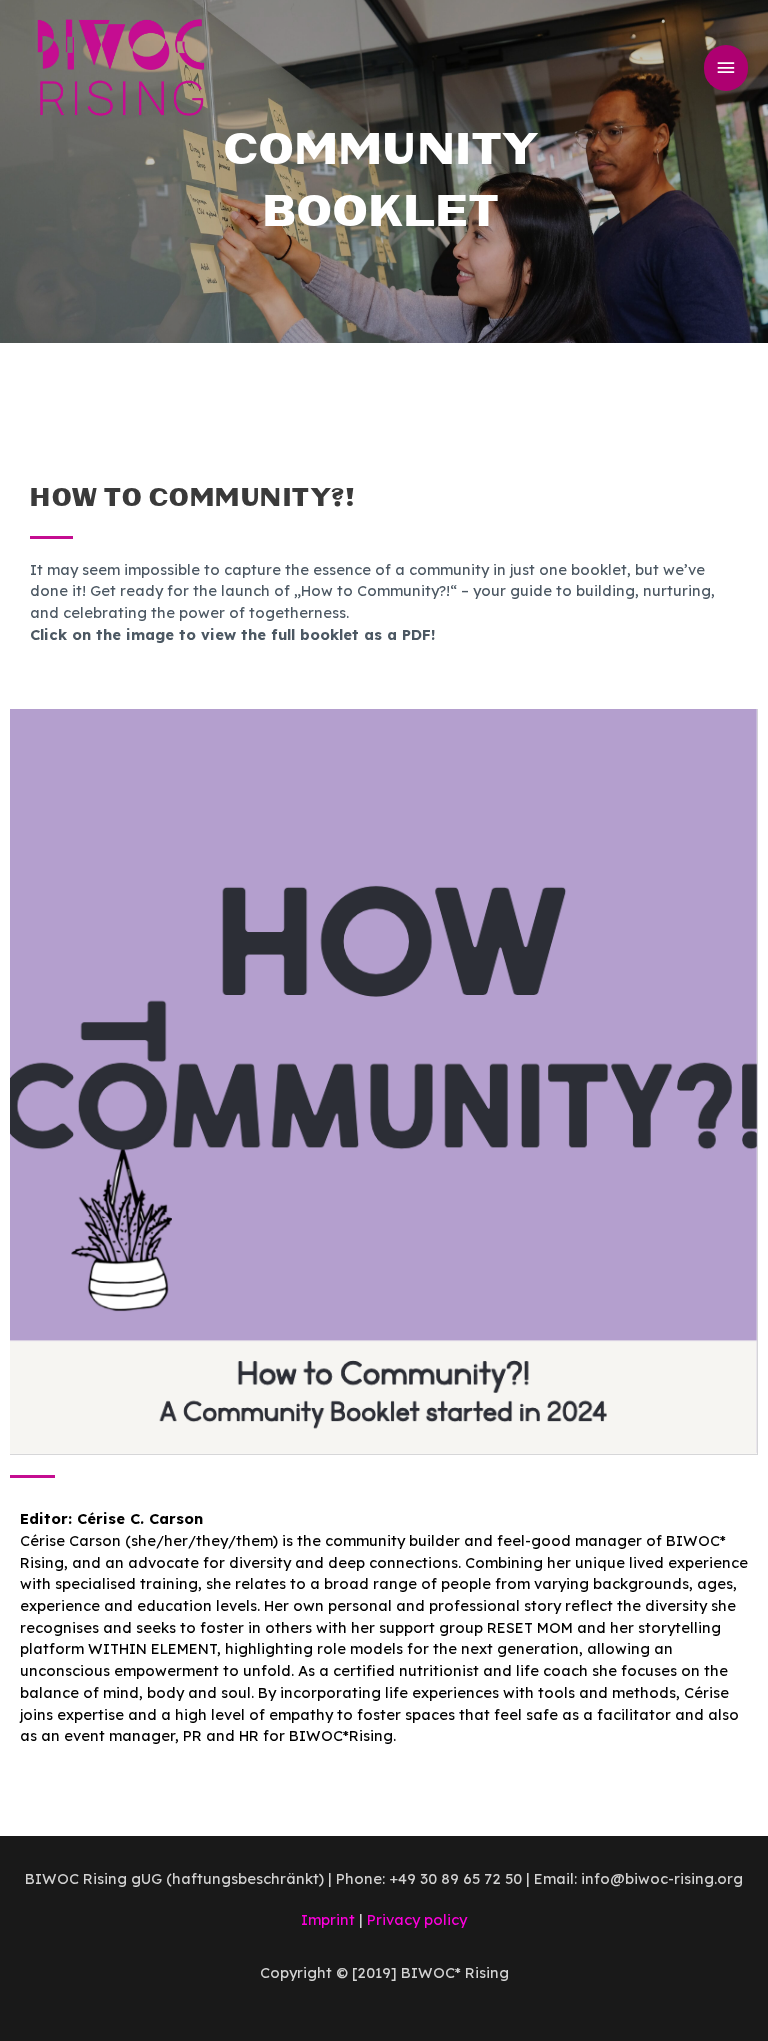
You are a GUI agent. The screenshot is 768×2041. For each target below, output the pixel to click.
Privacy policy (417, 1919)
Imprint (328, 1919)
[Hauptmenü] (726, 68)
